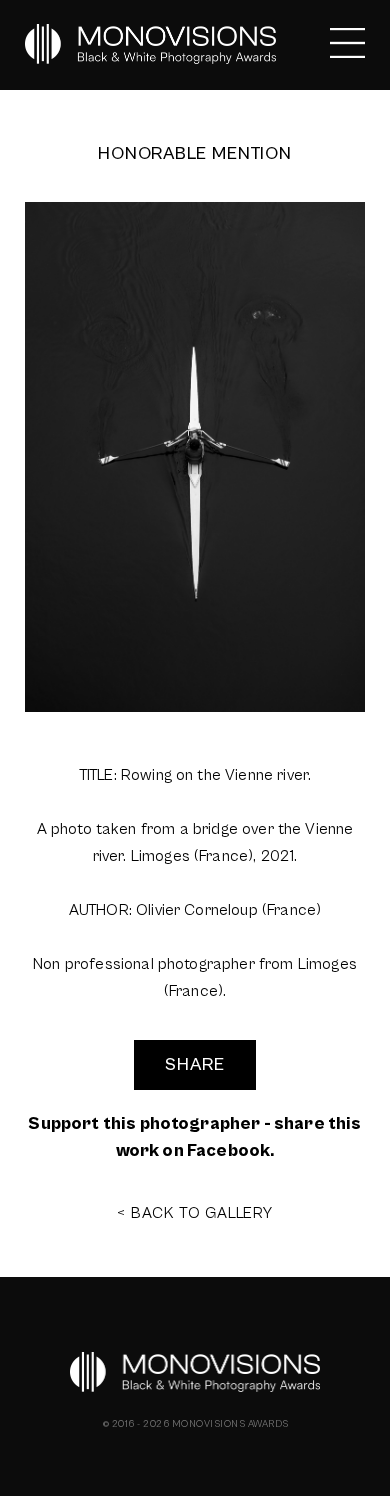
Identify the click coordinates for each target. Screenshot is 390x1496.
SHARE (195, 1064)
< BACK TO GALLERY (195, 1213)
